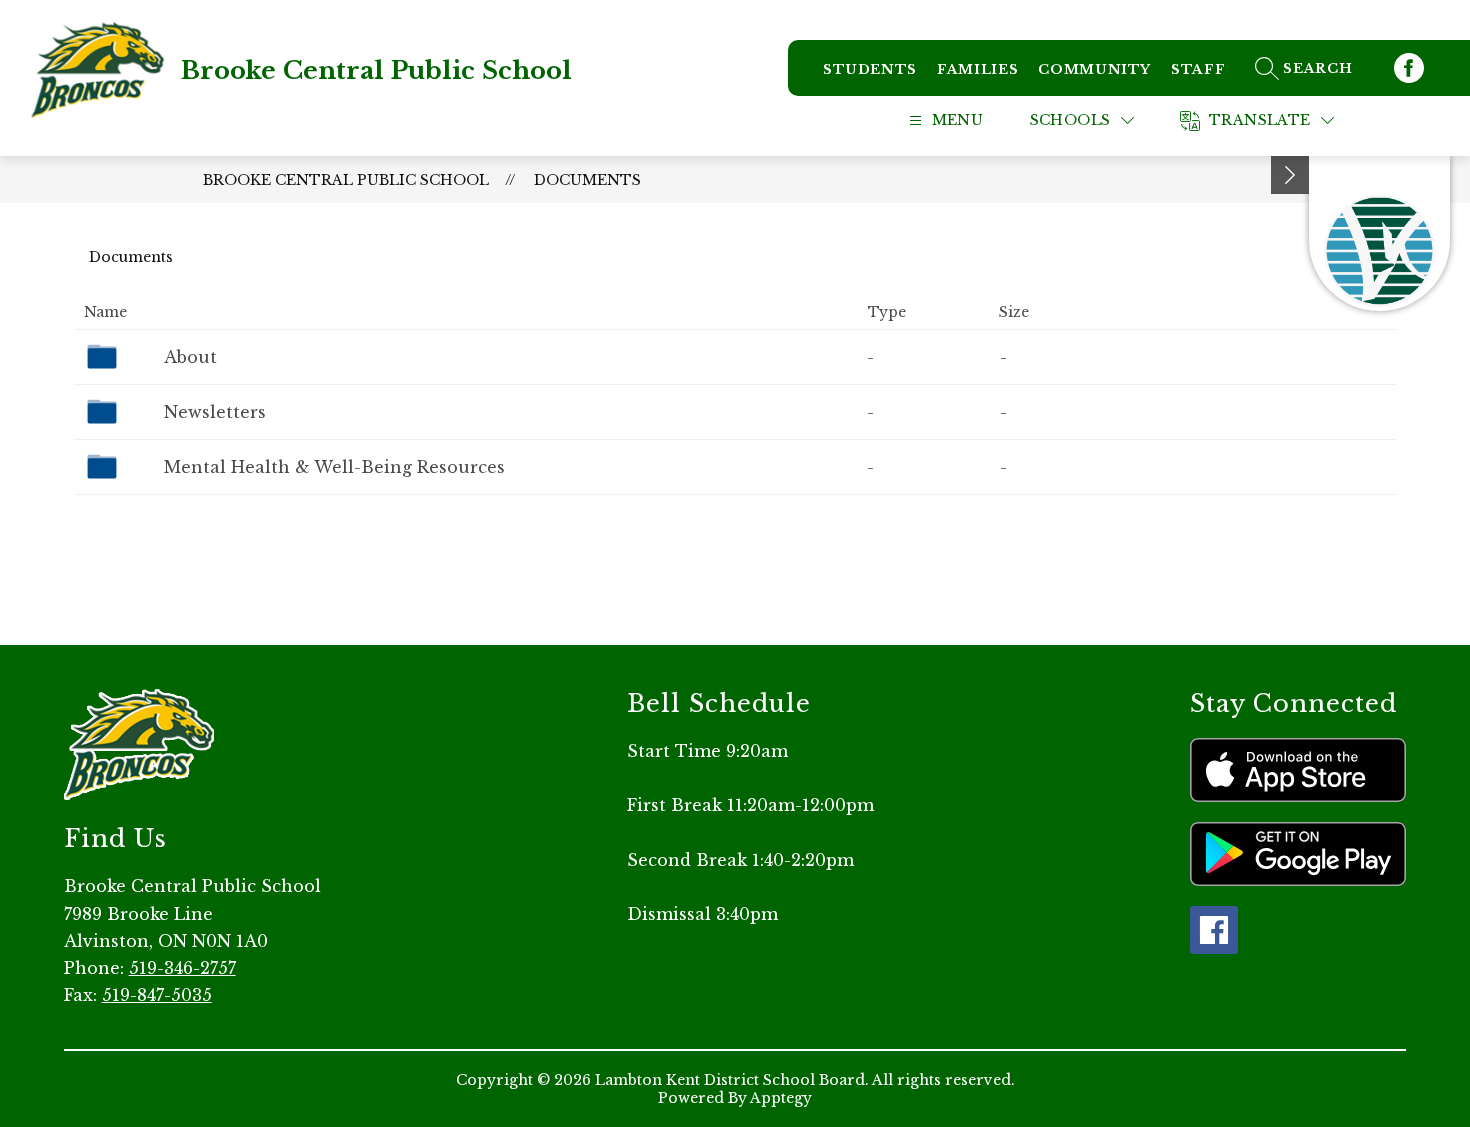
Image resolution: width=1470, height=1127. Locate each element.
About (190, 357)
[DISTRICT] (1379, 233)
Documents (587, 180)
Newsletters (215, 412)
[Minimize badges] (1290, 175)
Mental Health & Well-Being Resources (334, 467)
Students (870, 69)
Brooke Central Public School (346, 180)
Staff (1198, 69)
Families (977, 69)
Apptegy (781, 1098)
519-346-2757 (182, 968)
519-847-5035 (157, 995)
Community (1094, 69)
